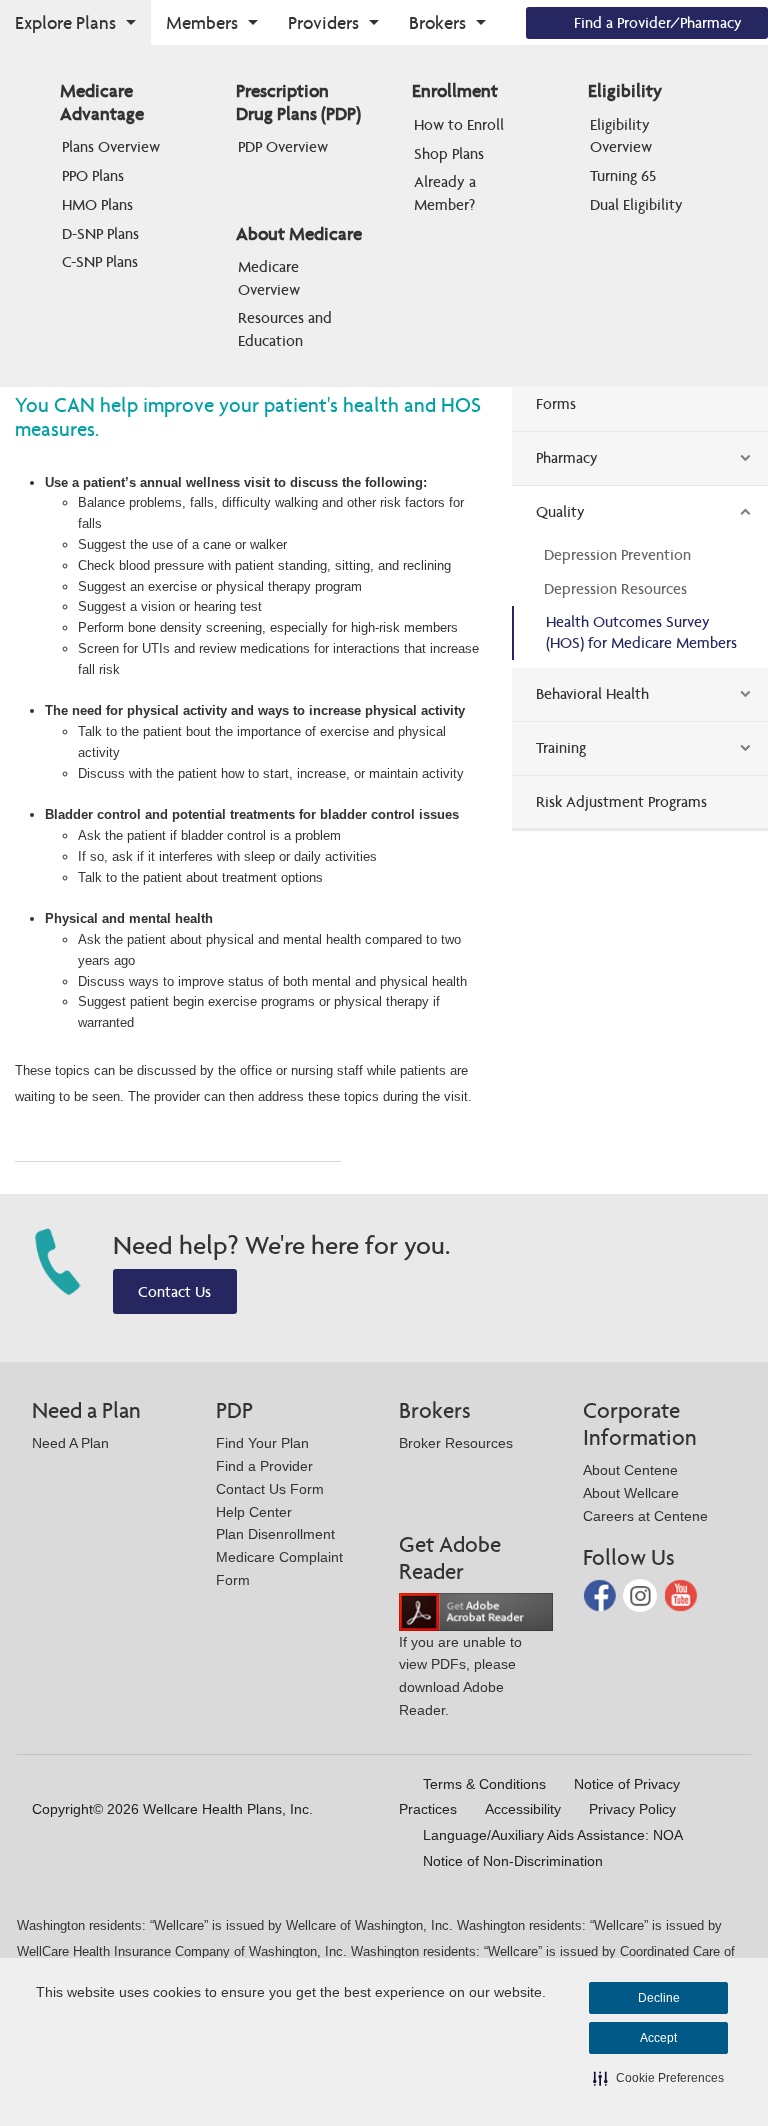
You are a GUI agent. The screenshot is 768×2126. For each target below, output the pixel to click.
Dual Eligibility (636, 204)
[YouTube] (681, 1594)
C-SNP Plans (100, 261)
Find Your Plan (262, 1443)
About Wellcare (631, 1493)
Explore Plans (65, 22)
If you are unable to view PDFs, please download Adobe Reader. (460, 1676)
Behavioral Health (592, 693)
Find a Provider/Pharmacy (658, 22)
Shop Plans (449, 153)
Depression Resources (615, 588)
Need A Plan (70, 1443)
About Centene (630, 1470)
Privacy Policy (632, 1809)
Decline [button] (659, 1998)
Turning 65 (623, 175)
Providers (323, 22)
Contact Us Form (270, 1489)
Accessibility (523, 1809)
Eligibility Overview (622, 135)
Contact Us (174, 1291)
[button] (658, 2078)
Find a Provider (264, 1466)
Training (561, 747)
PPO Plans (93, 175)
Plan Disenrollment (275, 1534)
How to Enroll (459, 124)
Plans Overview (111, 146)
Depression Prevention (617, 554)
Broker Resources (456, 1443)
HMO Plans (97, 204)
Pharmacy (567, 457)
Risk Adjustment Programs (621, 801)
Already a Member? (447, 192)
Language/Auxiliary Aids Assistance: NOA (553, 1835)
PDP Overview (283, 146)
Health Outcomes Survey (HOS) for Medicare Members (641, 632)
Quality (560, 511)
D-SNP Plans (100, 233)
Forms (556, 403)
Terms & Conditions (484, 1784)
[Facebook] (602, 1594)
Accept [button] (658, 2038)
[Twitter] (642, 1594)
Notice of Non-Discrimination (513, 1861)
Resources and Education (287, 328)
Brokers (437, 22)
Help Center (254, 1512)
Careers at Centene (645, 1516)
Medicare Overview (270, 277)
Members (202, 22)
